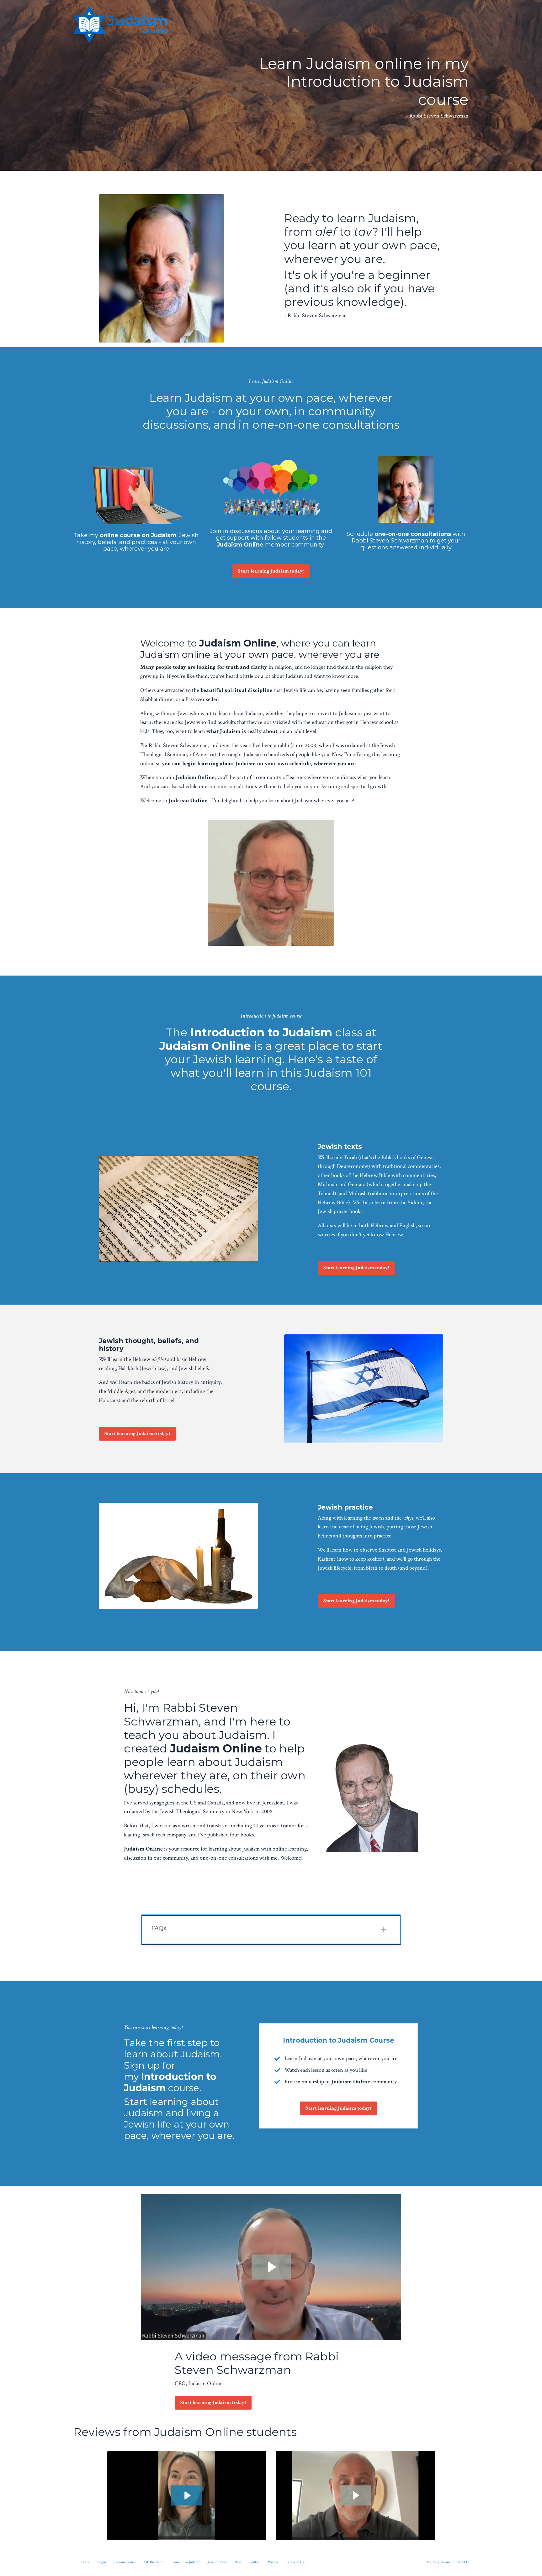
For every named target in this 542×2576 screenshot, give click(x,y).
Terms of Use (295, 2562)
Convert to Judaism (186, 2562)
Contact (255, 2562)
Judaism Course (125, 2562)
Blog (238, 2562)
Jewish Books (218, 2562)
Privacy (273, 2562)
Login (102, 2562)
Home (86, 2562)
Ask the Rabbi (154, 2562)
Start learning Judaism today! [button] (271, 571)
